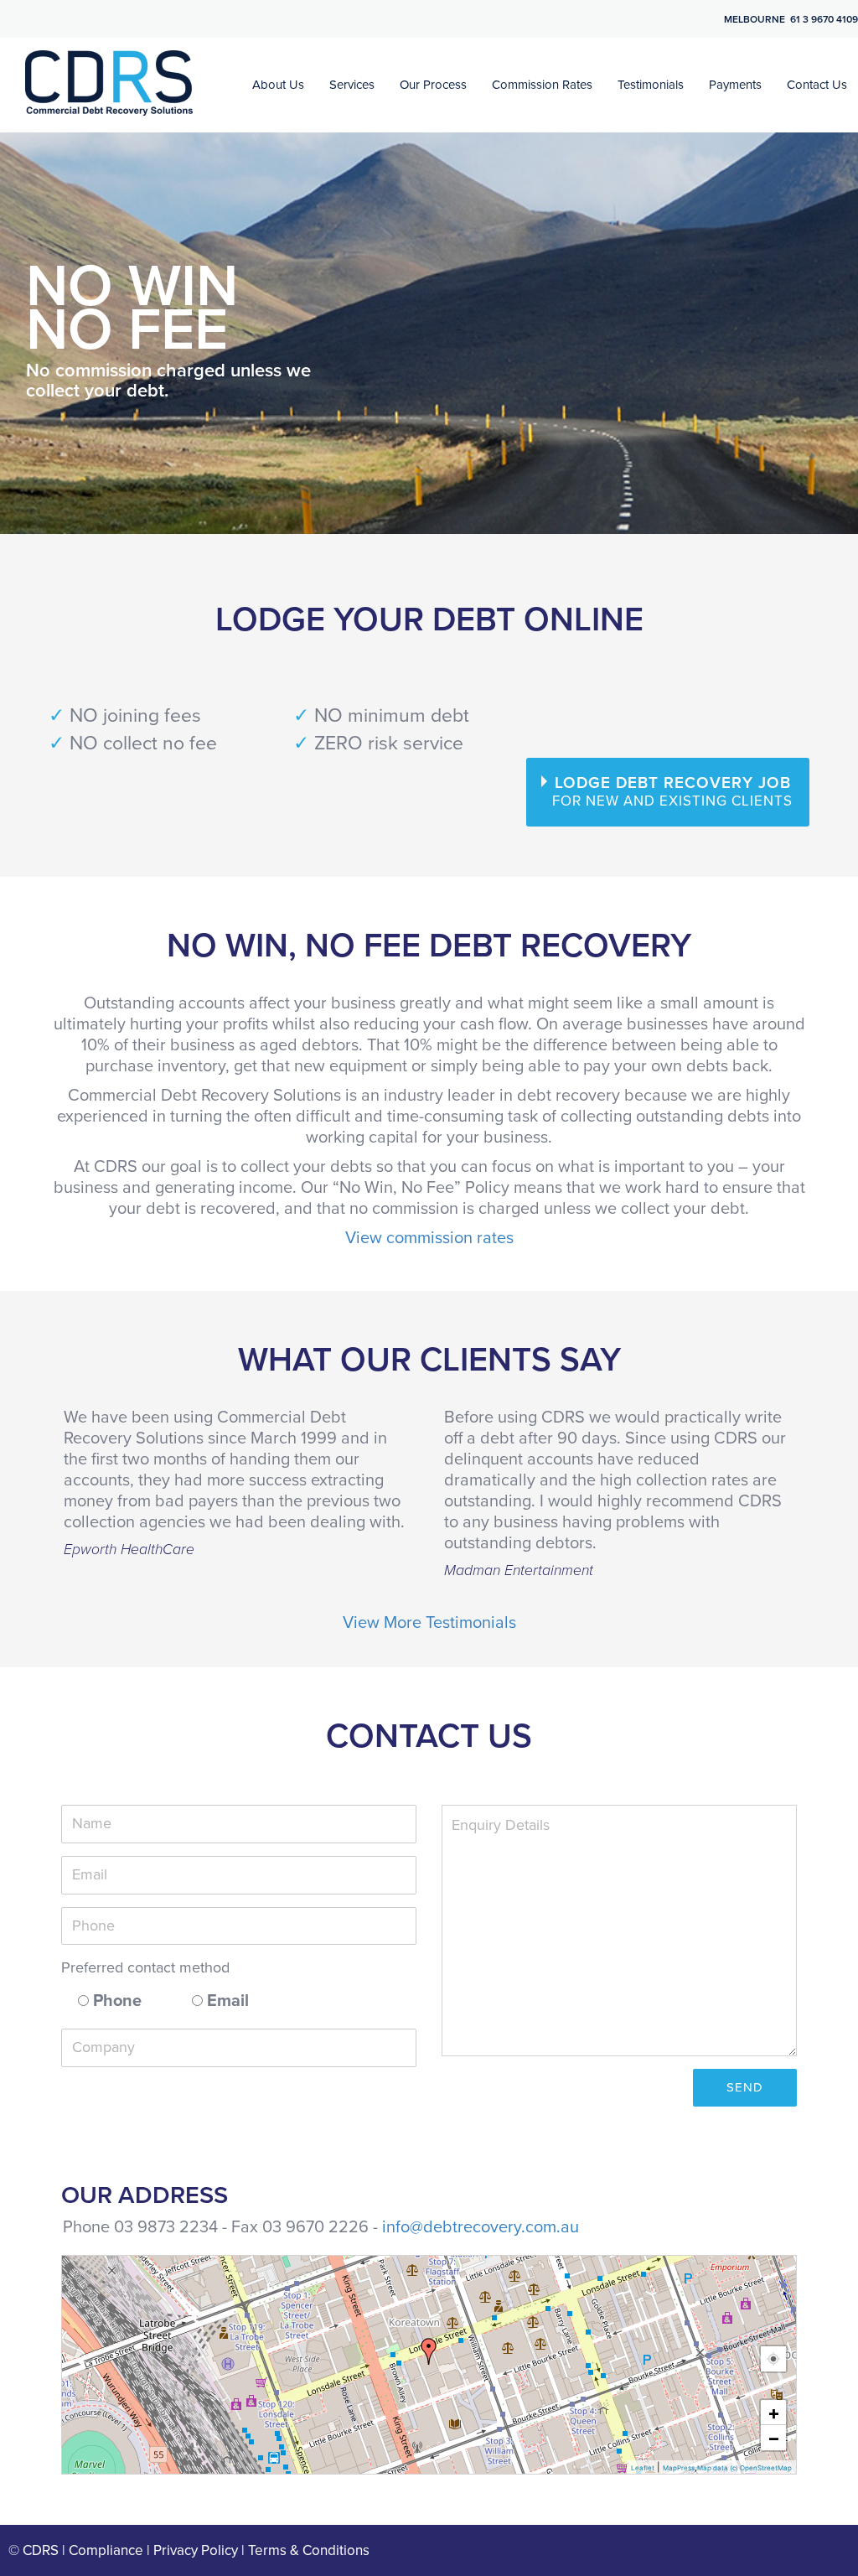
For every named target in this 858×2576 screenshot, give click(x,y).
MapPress (679, 2468)
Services (352, 85)
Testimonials (651, 85)
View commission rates (429, 1238)
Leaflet (643, 2468)
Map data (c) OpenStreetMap (744, 2468)
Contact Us (817, 85)
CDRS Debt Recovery (109, 83)
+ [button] (774, 2413)
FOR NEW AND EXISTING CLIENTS (672, 792)
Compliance (106, 2550)
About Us (278, 85)
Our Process (433, 85)
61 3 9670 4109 (824, 19)
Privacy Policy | (201, 2550)
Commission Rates (542, 85)
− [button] (774, 2438)
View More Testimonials (429, 1623)
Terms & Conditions (309, 2550)
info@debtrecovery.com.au (481, 2227)
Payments (735, 85)
